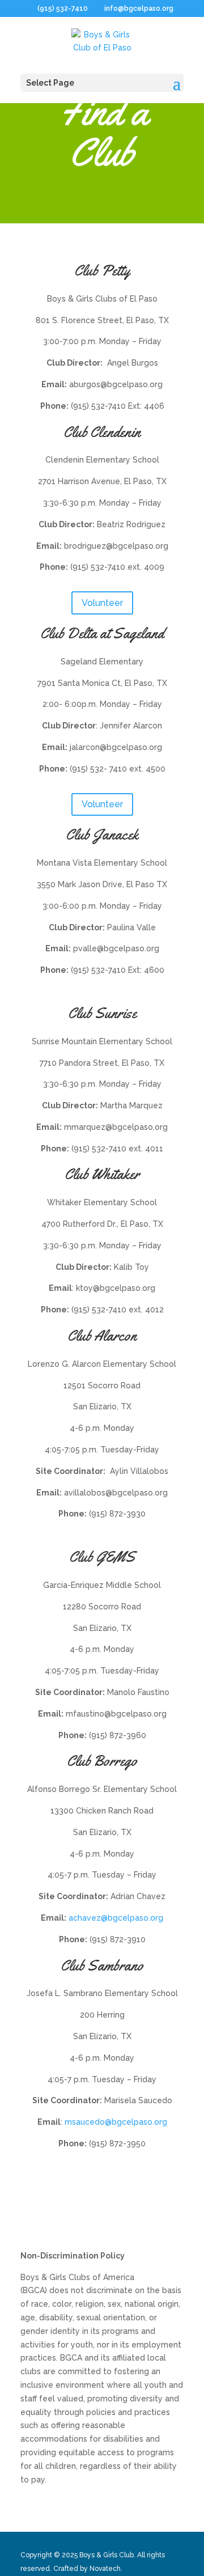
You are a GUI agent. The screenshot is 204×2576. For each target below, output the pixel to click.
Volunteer (102, 603)
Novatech (105, 2569)
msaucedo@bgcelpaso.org (116, 2122)
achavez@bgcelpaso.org (116, 1918)
